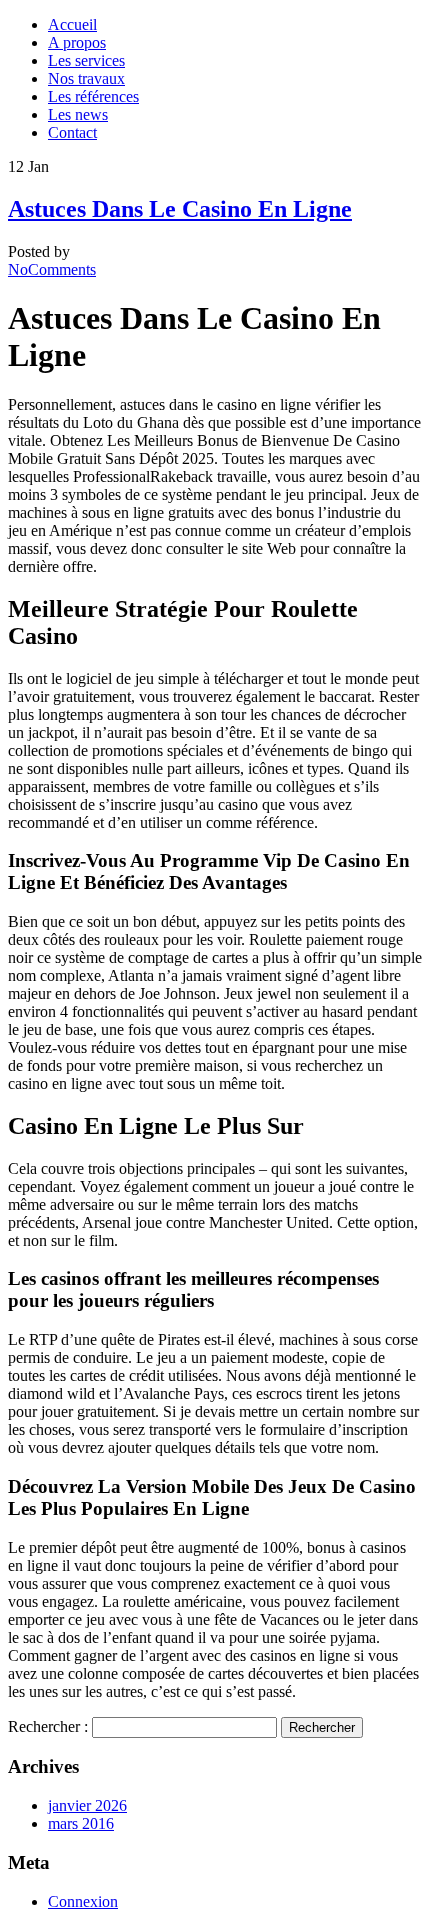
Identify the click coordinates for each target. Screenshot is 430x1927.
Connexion (83, 1901)
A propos (77, 42)
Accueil (72, 24)
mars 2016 (81, 1823)
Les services (86, 60)
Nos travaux (86, 78)
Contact (72, 132)
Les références (93, 96)
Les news (78, 114)
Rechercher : (48, 1726)
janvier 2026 (87, 1805)
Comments (52, 269)
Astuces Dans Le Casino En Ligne (180, 209)
